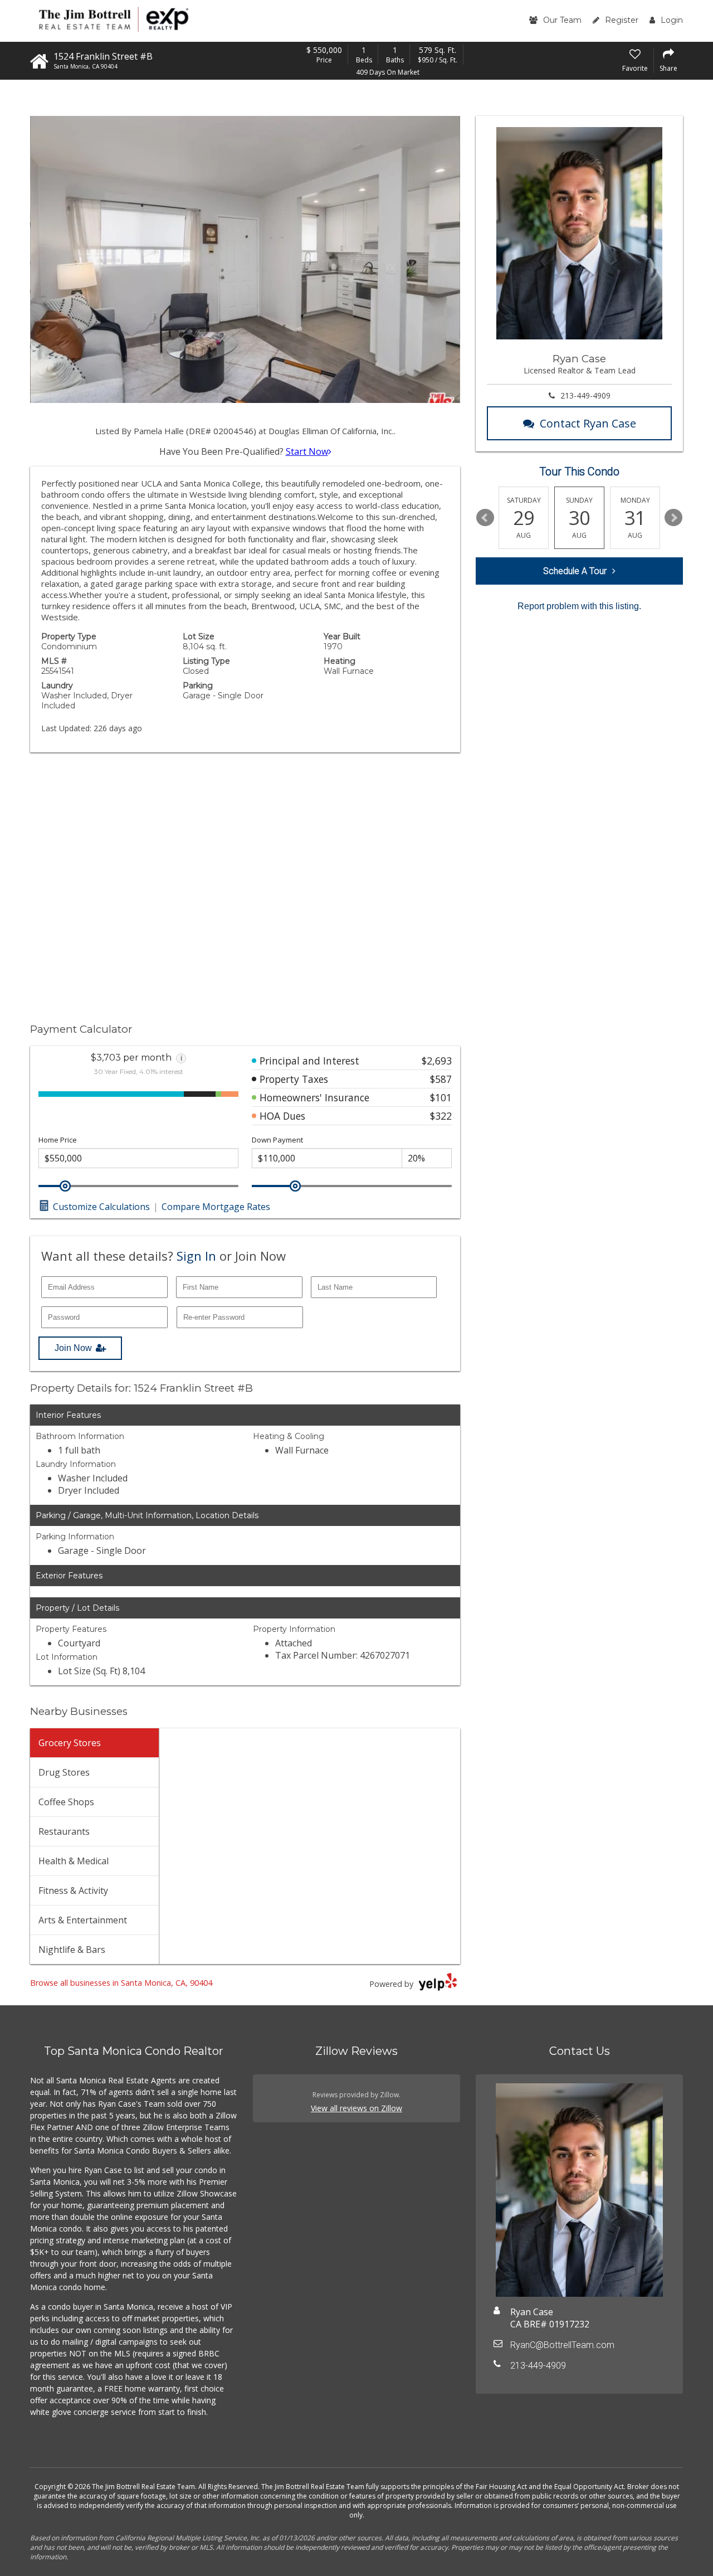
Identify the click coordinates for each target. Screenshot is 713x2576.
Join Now (73, 1348)
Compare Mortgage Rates (216, 1207)
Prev (485, 518)
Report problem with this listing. (579, 606)
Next (673, 518)
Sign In (196, 1256)
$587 (441, 1079)
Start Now (307, 451)
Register (622, 20)
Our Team (562, 20)
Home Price (58, 1140)
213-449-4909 (585, 395)
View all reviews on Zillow (356, 2108)
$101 (441, 1097)
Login (672, 20)
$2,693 (437, 1061)
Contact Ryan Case (588, 423)
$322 (441, 1116)
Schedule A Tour (575, 571)
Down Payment (277, 1140)
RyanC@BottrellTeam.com (562, 2345)
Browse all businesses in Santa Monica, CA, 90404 (121, 1983)
